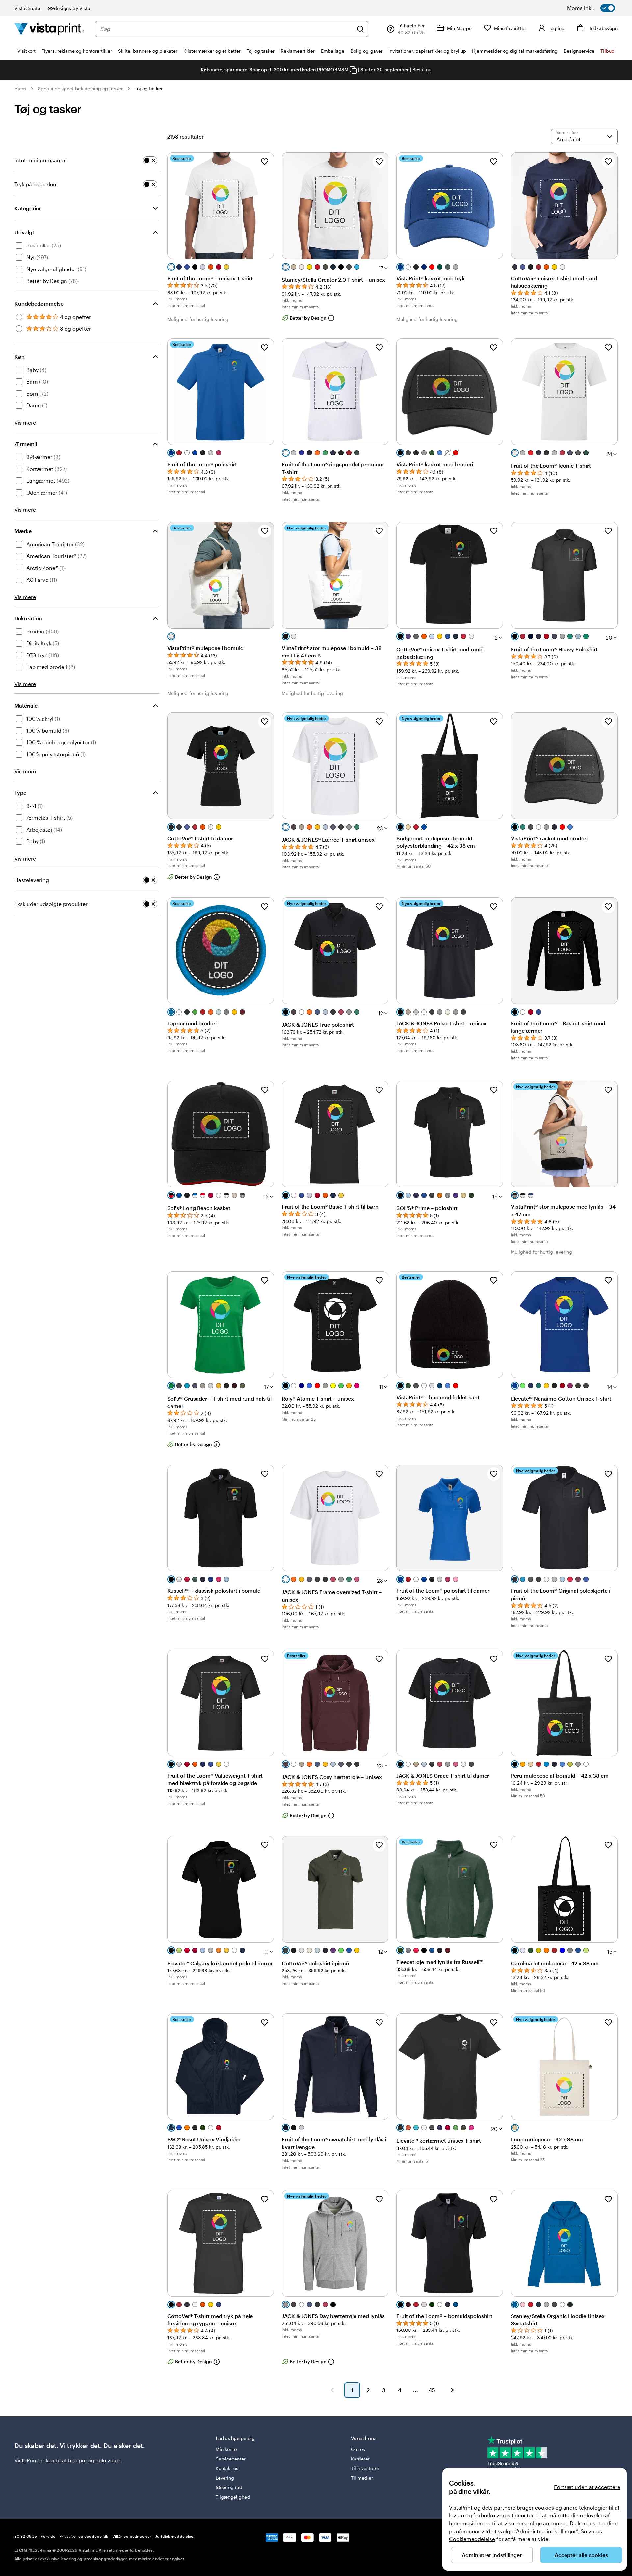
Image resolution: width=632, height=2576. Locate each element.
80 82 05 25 (26, 2536)
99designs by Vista (69, 8)
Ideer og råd (229, 2487)
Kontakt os (227, 2468)
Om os (358, 2449)
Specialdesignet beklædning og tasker (80, 88)
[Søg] (360, 29)
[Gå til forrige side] (332, 2390)
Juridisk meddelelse (174, 2536)
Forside (48, 2536)
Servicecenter (231, 2459)
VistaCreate (27, 8)
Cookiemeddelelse (472, 2539)
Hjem (20, 88)
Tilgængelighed (233, 2497)
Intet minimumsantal (40, 160)
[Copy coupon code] (353, 70)
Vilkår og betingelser (132, 2536)
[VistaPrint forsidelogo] (49, 29)
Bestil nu (422, 70)
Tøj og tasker (149, 88)
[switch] (599, 8)
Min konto (226, 2449)
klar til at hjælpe (65, 2460)
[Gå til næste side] (452, 2390)
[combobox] (227, 29)
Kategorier (28, 208)
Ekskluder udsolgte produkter (51, 904)
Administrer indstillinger (492, 2555)
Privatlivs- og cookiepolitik (84, 2536)
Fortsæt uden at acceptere (587, 2487)
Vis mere (25, 422)
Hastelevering (32, 880)
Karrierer (360, 2459)
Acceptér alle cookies (581, 2555)
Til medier (362, 2478)
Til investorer (365, 2468)
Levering (225, 2478)
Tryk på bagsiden (35, 184)
